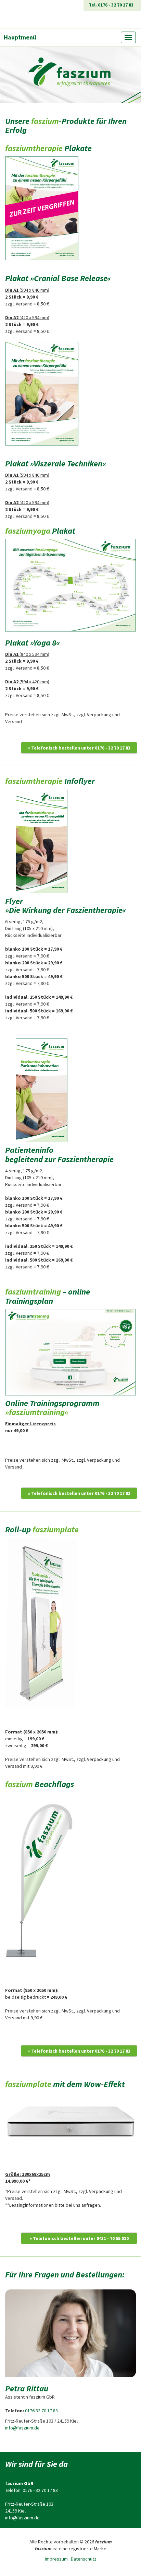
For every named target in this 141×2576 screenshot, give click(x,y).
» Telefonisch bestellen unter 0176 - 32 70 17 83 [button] (79, 748)
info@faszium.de (22, 2428)
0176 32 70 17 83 (41, 2411)
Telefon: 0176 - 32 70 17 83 (31, 2490)
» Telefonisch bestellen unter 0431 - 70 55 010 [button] (79, 2238)
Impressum (56, 2559)
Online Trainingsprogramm (52, 1408)
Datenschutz (84, 2559)
